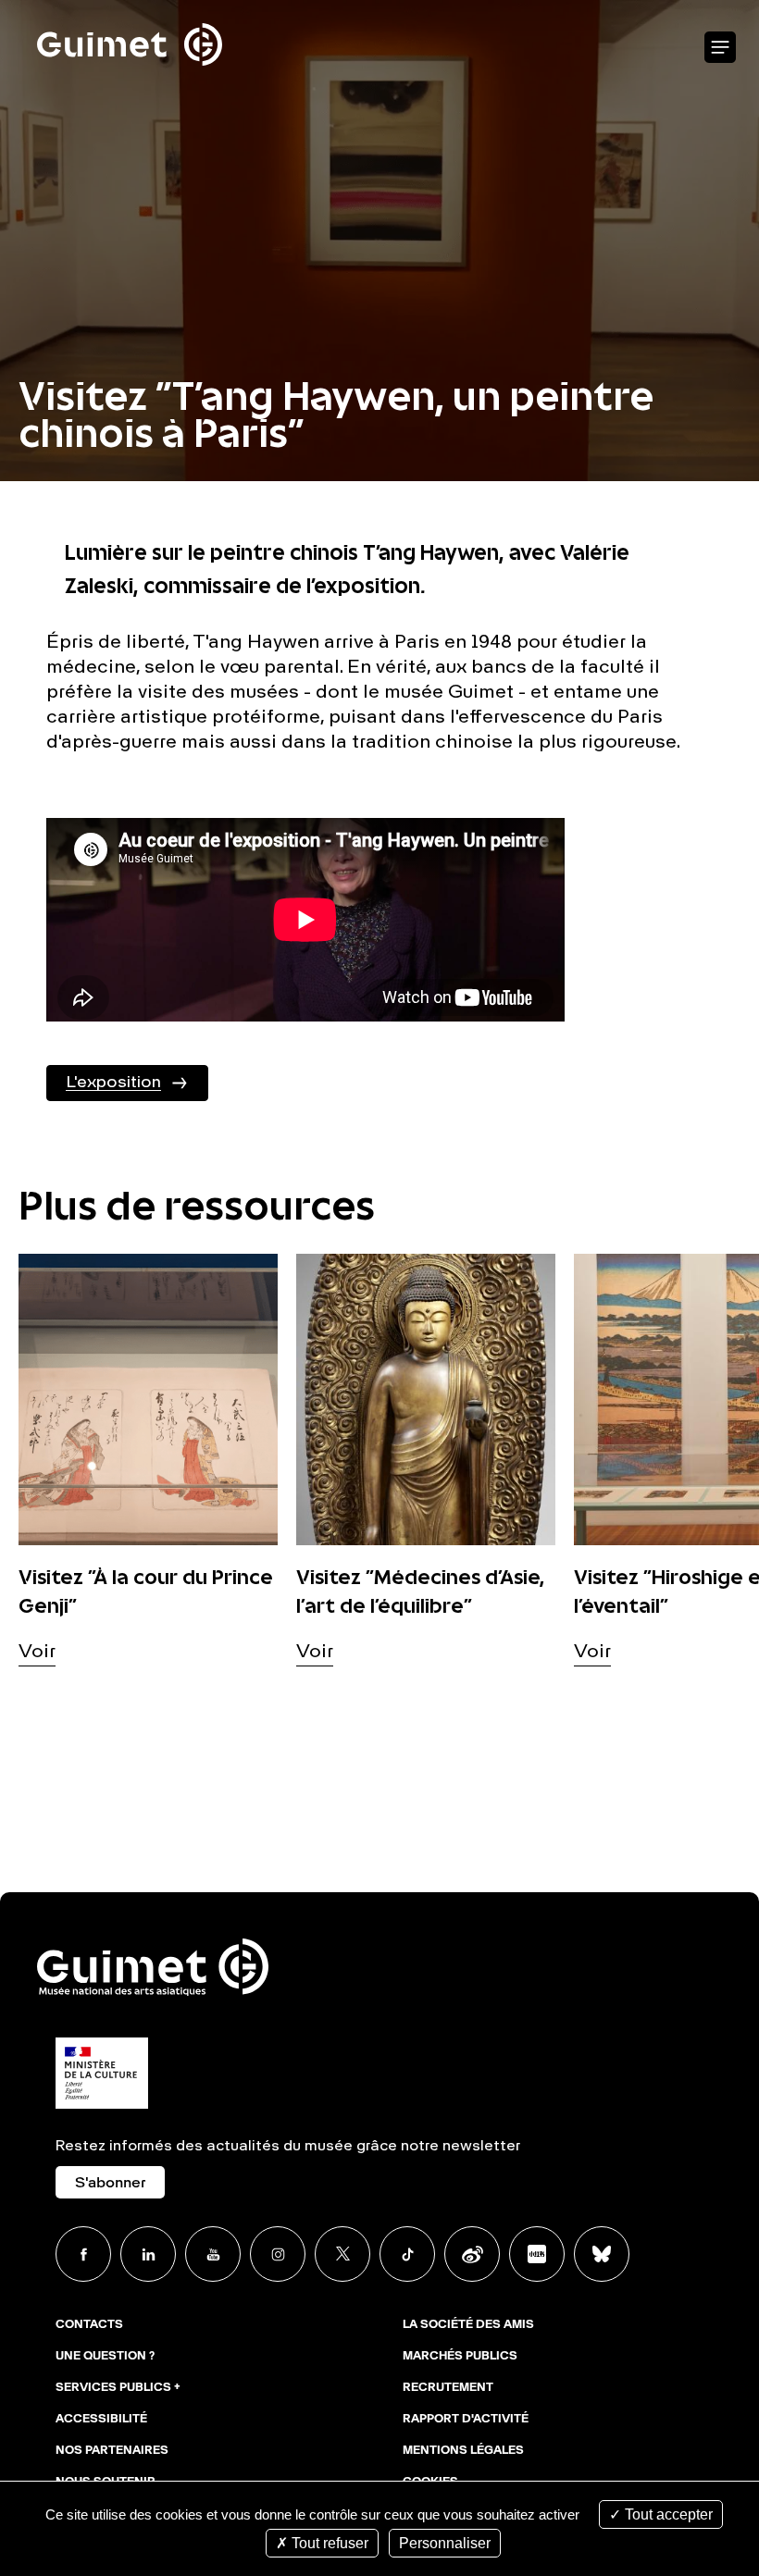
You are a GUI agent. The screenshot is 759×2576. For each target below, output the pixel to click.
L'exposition (113, 1083)
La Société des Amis (468, 2325)
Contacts (89, 2325)
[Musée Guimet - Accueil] (130, 10)
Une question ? (105, 2357)
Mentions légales (463, 2451)
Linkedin (148, 2254)
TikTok (407, 2254)
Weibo (472, 2254)
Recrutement (448, 2388)
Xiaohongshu (537, 2254)
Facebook (83, 2254)
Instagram (278, 2254)
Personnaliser (445, 2543)
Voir (37, 1653)
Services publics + (118, 2388)
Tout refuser (328, 2543)
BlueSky (602, 2254)
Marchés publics (460, 2357)
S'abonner (110, 2184)
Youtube (213, 2254)
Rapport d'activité (466, 2420)
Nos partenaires (112, 2451)
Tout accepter (667, 2514)
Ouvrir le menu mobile (720, 48)
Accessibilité (101, 2420)
